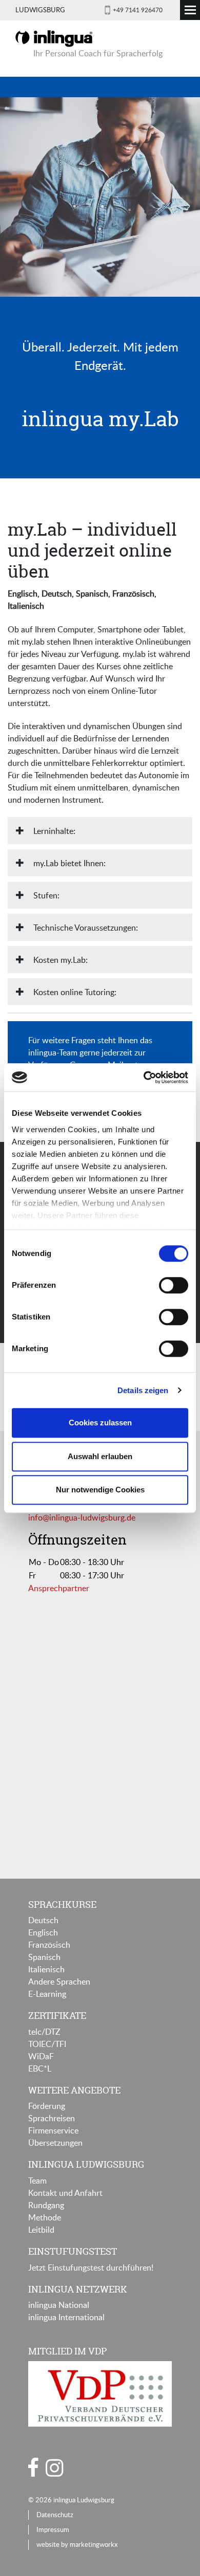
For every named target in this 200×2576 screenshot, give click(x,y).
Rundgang (46, 2205)
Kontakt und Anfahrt (65, 2193)
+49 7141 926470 (138, 10)
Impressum (53, 2529)
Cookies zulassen (100, 1423)
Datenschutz (55, 2515)
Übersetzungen (55, 2143)
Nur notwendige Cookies (100, 1490)
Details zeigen (143, 1390)
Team (37, 2181)
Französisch (49, 1945)
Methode (45, 2217)
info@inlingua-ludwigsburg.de (82, 1517)
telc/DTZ (44, 2032)
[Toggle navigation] (190, 10)
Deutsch (43, 1920)
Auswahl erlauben (100, 1456)
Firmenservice (53, 2130)
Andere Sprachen (59, 1981)
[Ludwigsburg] (54, 38)
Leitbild (41, 2230)
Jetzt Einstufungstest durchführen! (91, 2267)
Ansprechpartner (59, 1588)
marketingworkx (94, 2544)
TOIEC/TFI (47, 2044)
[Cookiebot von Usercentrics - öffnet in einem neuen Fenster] (144, 1077)
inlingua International (66, 2317)
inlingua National (59, 2305)
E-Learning (47, 1994)
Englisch (43, 1932)
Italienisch (46, 1969)
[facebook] (33, 2467)
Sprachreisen (52, 2118)
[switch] (174, 1285)
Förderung (47, 2106)
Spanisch (44, 1957)
